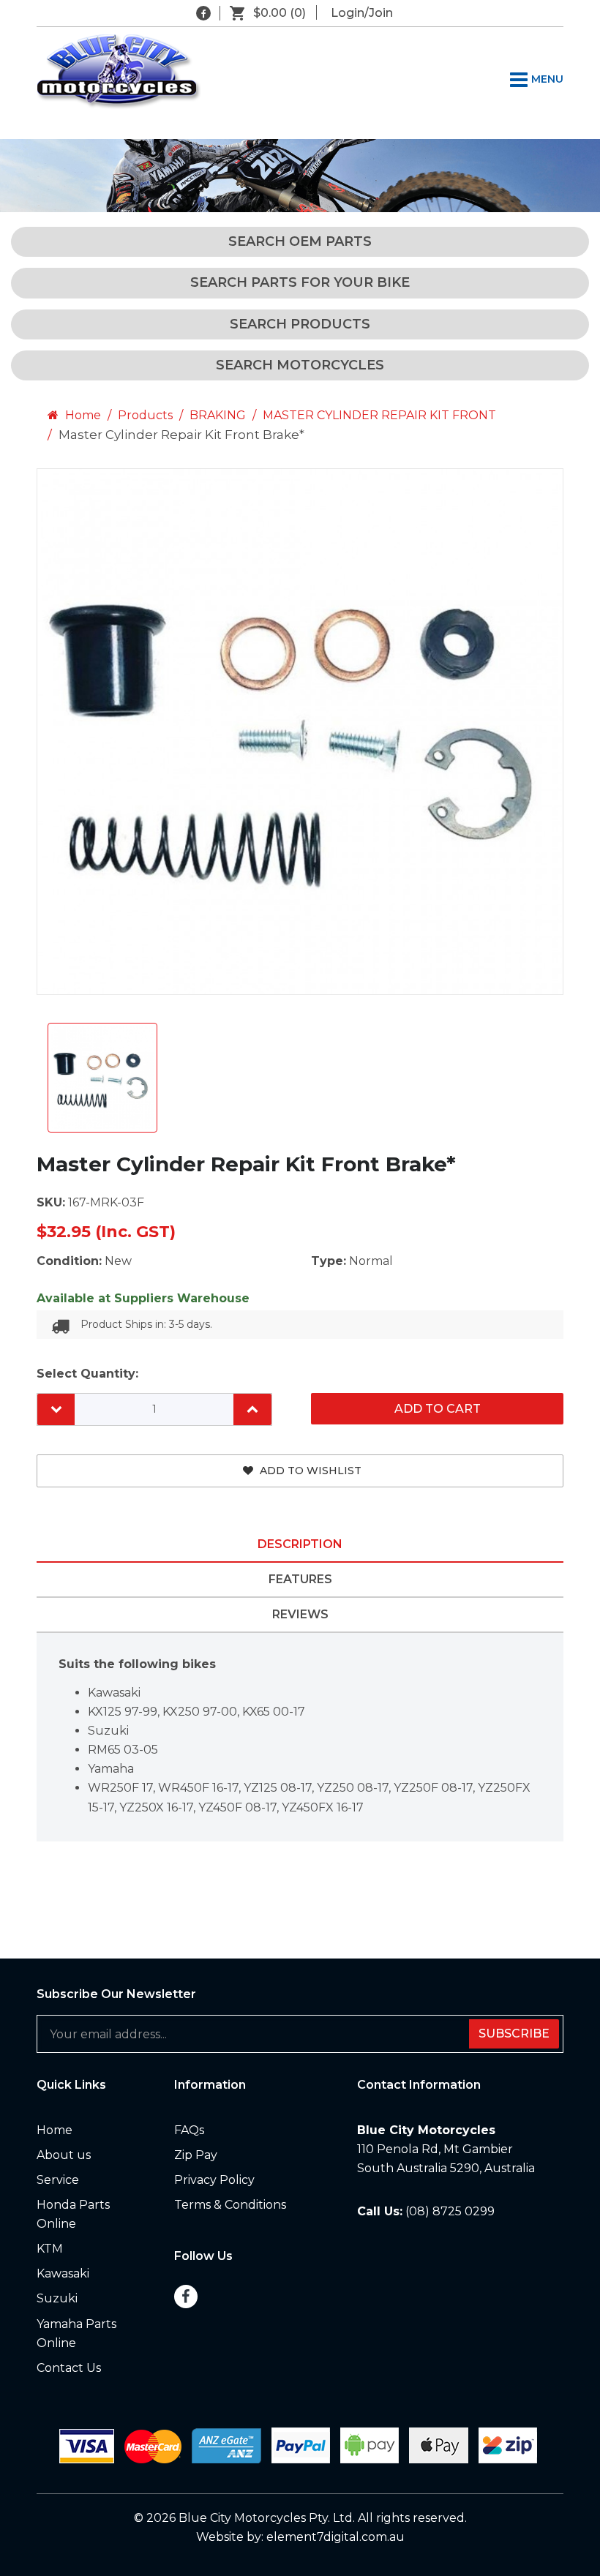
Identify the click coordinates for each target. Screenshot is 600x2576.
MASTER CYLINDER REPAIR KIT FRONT (379, 415)
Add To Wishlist (309, 1471)
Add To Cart (438, 1409)
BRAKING (218, 415)
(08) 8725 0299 (450, 2211)
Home (82, 415)
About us (64, 2155)
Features (300, 1579)
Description (300, 1544)
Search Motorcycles (300, 365)
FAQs (189, 2130)
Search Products (300, 324)
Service (58, 2180)
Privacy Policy (214, 2180)
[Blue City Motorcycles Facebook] (203, 13)
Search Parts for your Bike (300, 282)
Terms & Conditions (230, 2205)
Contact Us (69, 2368)
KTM (50, 2249)
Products (145, 415)
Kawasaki (63, 2273)
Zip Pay (196, 2155)
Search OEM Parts (300, 241)
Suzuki (57, 2298)
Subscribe (514, 2034)
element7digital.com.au (335, 2537)
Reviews (300, 1614)
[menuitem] (94, 2130)
